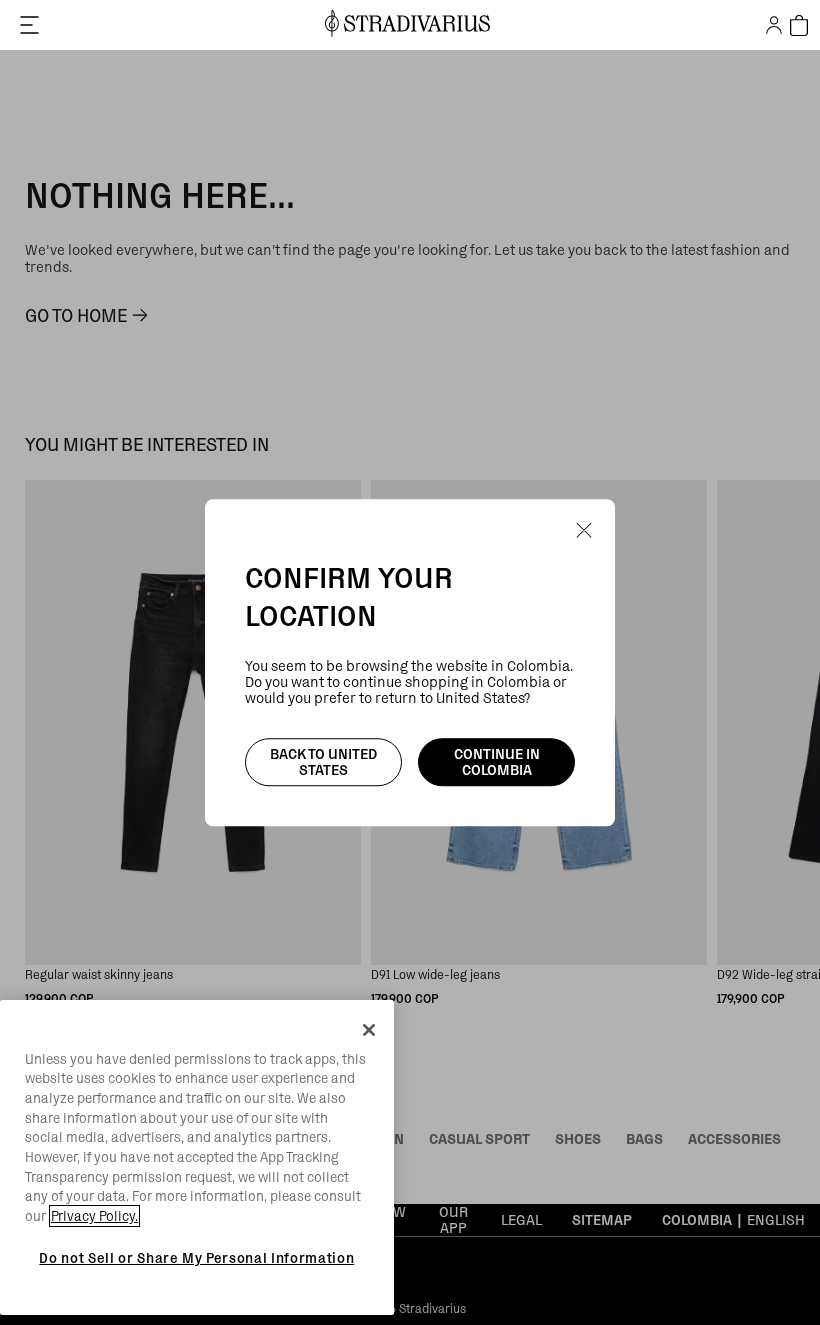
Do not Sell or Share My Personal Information (196, 1258)
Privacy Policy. (94, 1216)
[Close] (369, 1030)
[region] (197, 1158)
